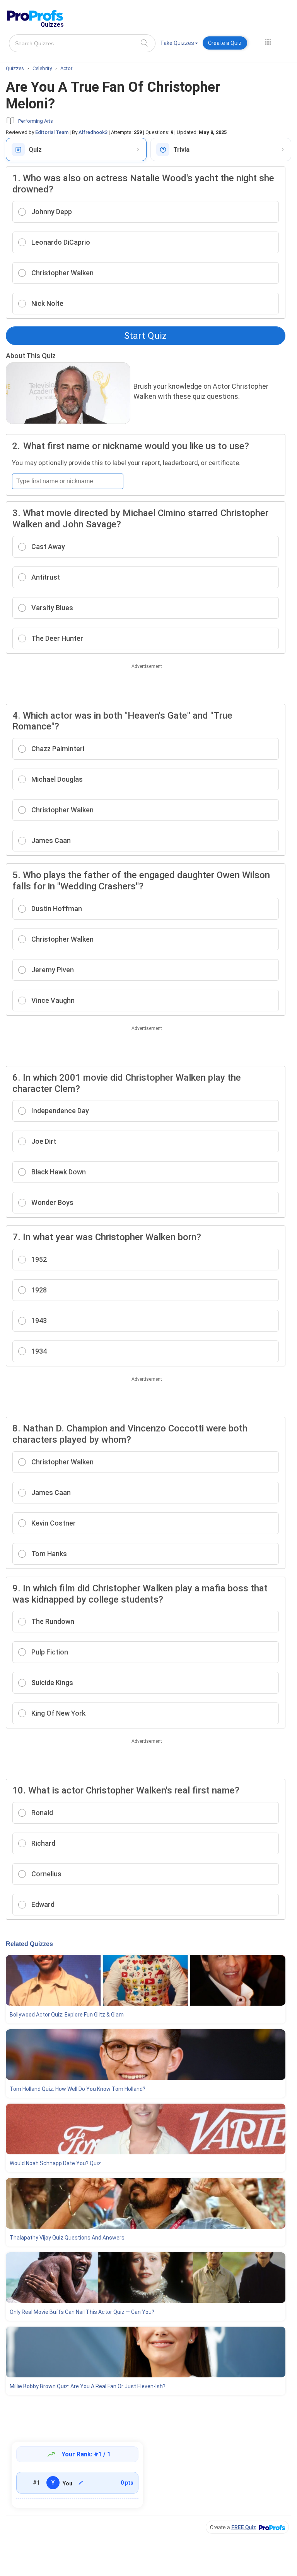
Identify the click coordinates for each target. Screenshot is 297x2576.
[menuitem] (179, 44)
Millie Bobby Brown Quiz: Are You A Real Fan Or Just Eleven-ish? (88, 2386)
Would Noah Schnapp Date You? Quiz (55, 2163)
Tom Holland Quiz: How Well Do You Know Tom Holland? (78, 2089)
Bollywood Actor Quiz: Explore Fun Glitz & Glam (67, 2015)
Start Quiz (145, 336)
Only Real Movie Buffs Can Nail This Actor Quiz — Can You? (82, 2312)
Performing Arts (36, 121)
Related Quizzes (29, 1944)
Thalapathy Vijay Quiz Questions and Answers (67, 2238)
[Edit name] (81, 2483)
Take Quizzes (177, 43)
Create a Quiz (225, 43)
